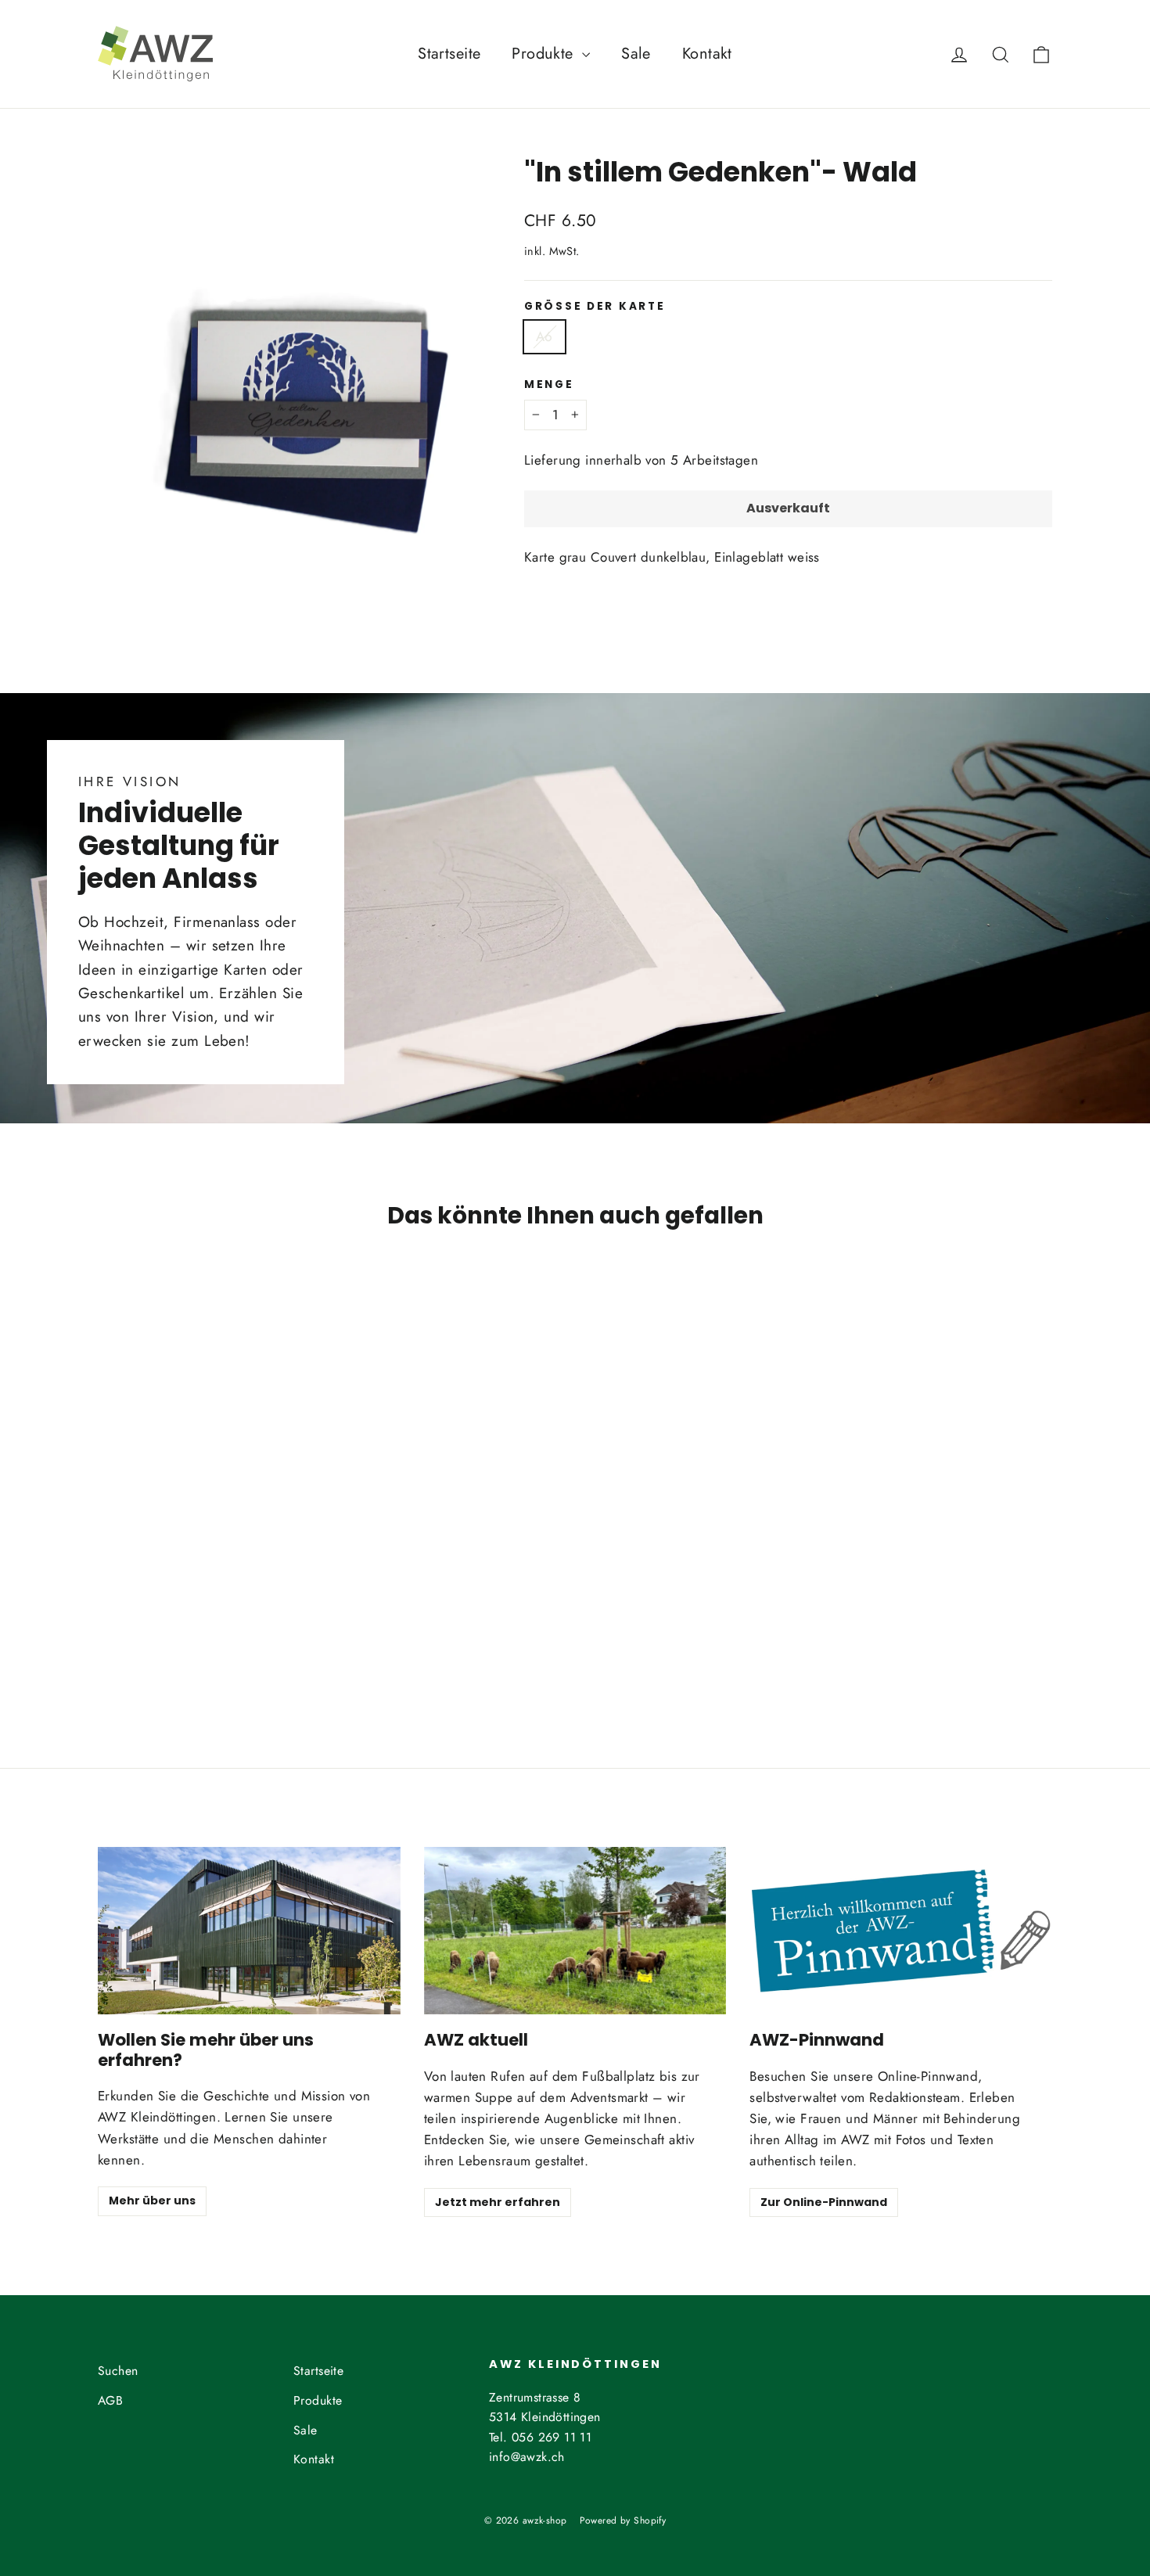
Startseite (449, 54)
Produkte (545, 54)
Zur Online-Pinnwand (824, 2202)
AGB (110, 2400)
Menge (549, 385)
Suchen (118, 2371)
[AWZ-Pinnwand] (901, 1931)
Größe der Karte (595, 307)
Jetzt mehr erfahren (498, 2202)
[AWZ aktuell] (575, 1931)
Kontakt (707, 54)
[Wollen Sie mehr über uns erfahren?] (249, 1931)
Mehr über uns (152, 2201)
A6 (544, 336)
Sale (636, 54)
